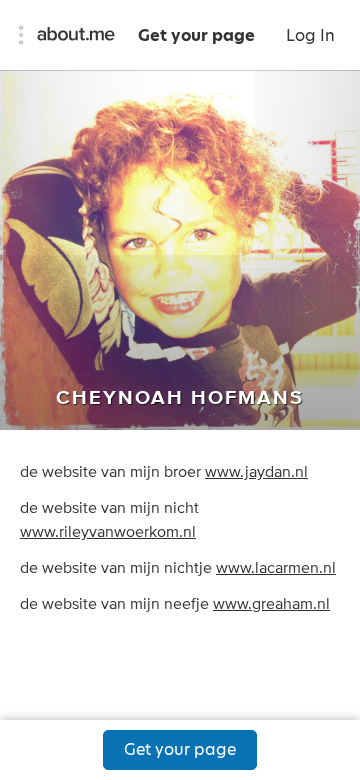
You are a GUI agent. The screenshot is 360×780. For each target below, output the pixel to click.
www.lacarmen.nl (276, 568)
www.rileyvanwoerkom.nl (108, 532)
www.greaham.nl (271, 604)
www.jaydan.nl (256, 472)
